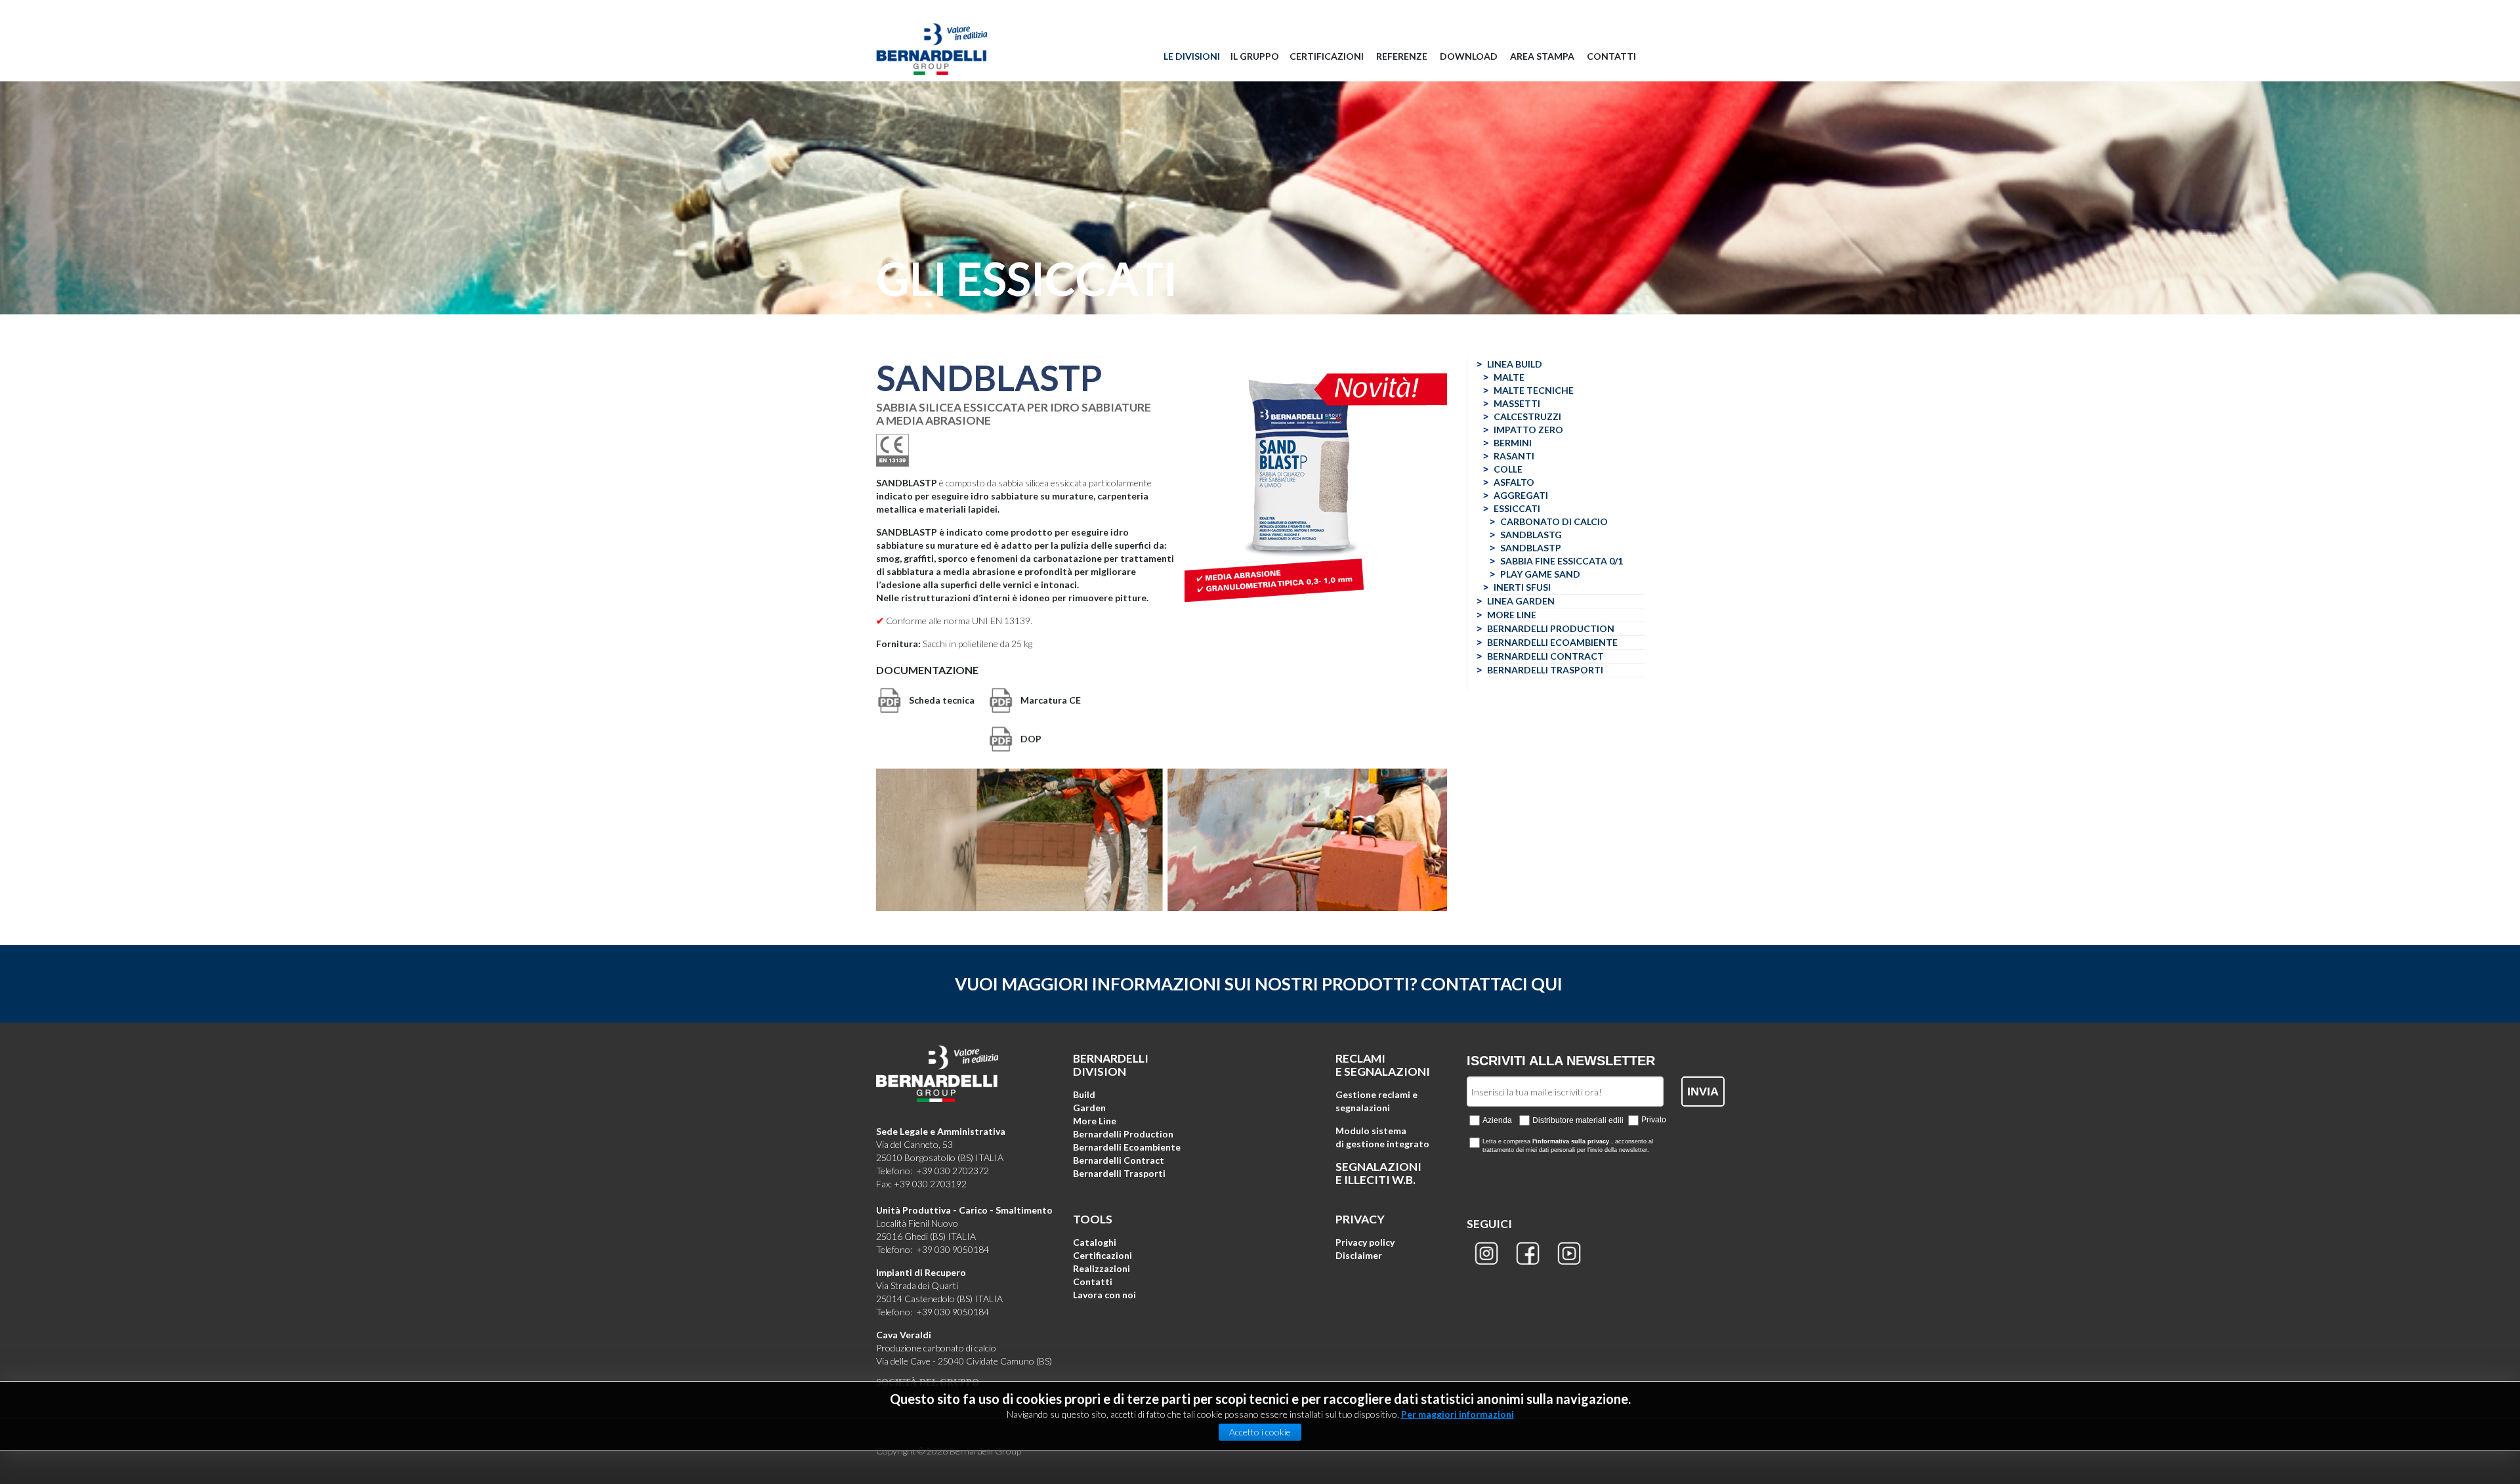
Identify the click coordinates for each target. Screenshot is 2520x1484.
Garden (1089, 1108)
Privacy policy (1365, 1242)
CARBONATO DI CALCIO (1554, 521)
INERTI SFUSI (1522, 587)
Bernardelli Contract (1119, 1160)
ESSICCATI (1517, 508)
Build (1084, 1094)
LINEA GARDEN (1521, 601)
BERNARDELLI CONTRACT (1545, 656)
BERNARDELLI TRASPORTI (1545, 670)
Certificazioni (1102, 1255)
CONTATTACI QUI (1492, 984)
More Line (1095, 1121)
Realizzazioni (1102, 1268)
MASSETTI (1517, 403)
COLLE (1508, 469)
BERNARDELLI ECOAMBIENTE (1552, 642)
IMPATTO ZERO (1528, 430)
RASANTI (1514, 456)
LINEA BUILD (1515, 364)
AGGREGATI (1521, 495)
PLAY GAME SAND (1540, 574)
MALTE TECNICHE (1534, 390)
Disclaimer (1359, 1255)
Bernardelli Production (1123, 1134)
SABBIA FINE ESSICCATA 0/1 (1562, 561)
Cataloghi (1095, 1242)
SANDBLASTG (1531, 535)
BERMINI (1513, 443)
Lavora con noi (1104, 1295)
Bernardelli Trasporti (1119, 1173)
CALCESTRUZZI (1527, 416)
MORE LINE (1512, 615)
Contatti (1093, 1282)
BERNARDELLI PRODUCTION (1551, 628)
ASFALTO (1514, 482)
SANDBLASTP (1531, 548)
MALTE (1509, 377)
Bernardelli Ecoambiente (1127, 1147)
